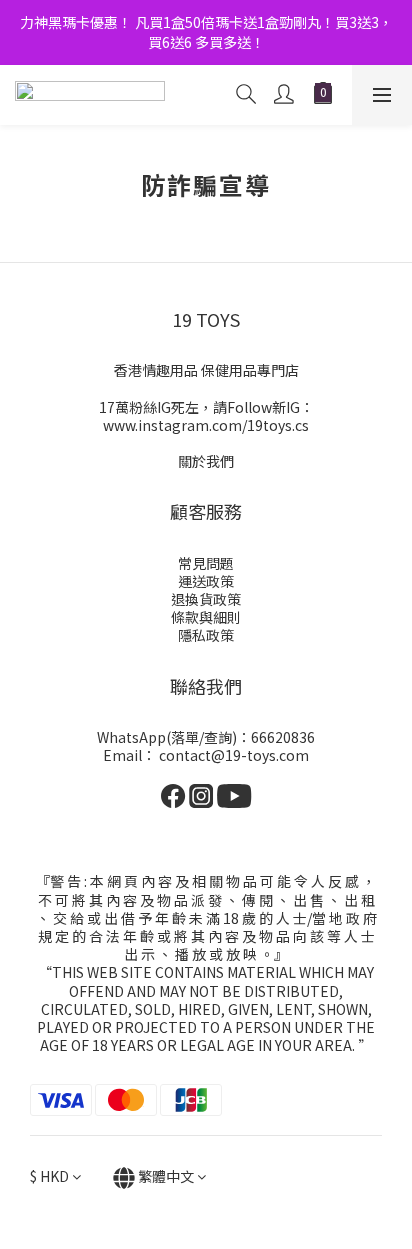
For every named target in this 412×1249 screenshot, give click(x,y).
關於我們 (206, 461)
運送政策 (206, 581)
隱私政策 (206, 635)
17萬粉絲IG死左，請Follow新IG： (206, 407)
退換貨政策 (206, 599)
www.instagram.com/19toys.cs (206, 425)
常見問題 (206, 563)
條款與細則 (206, 617)
